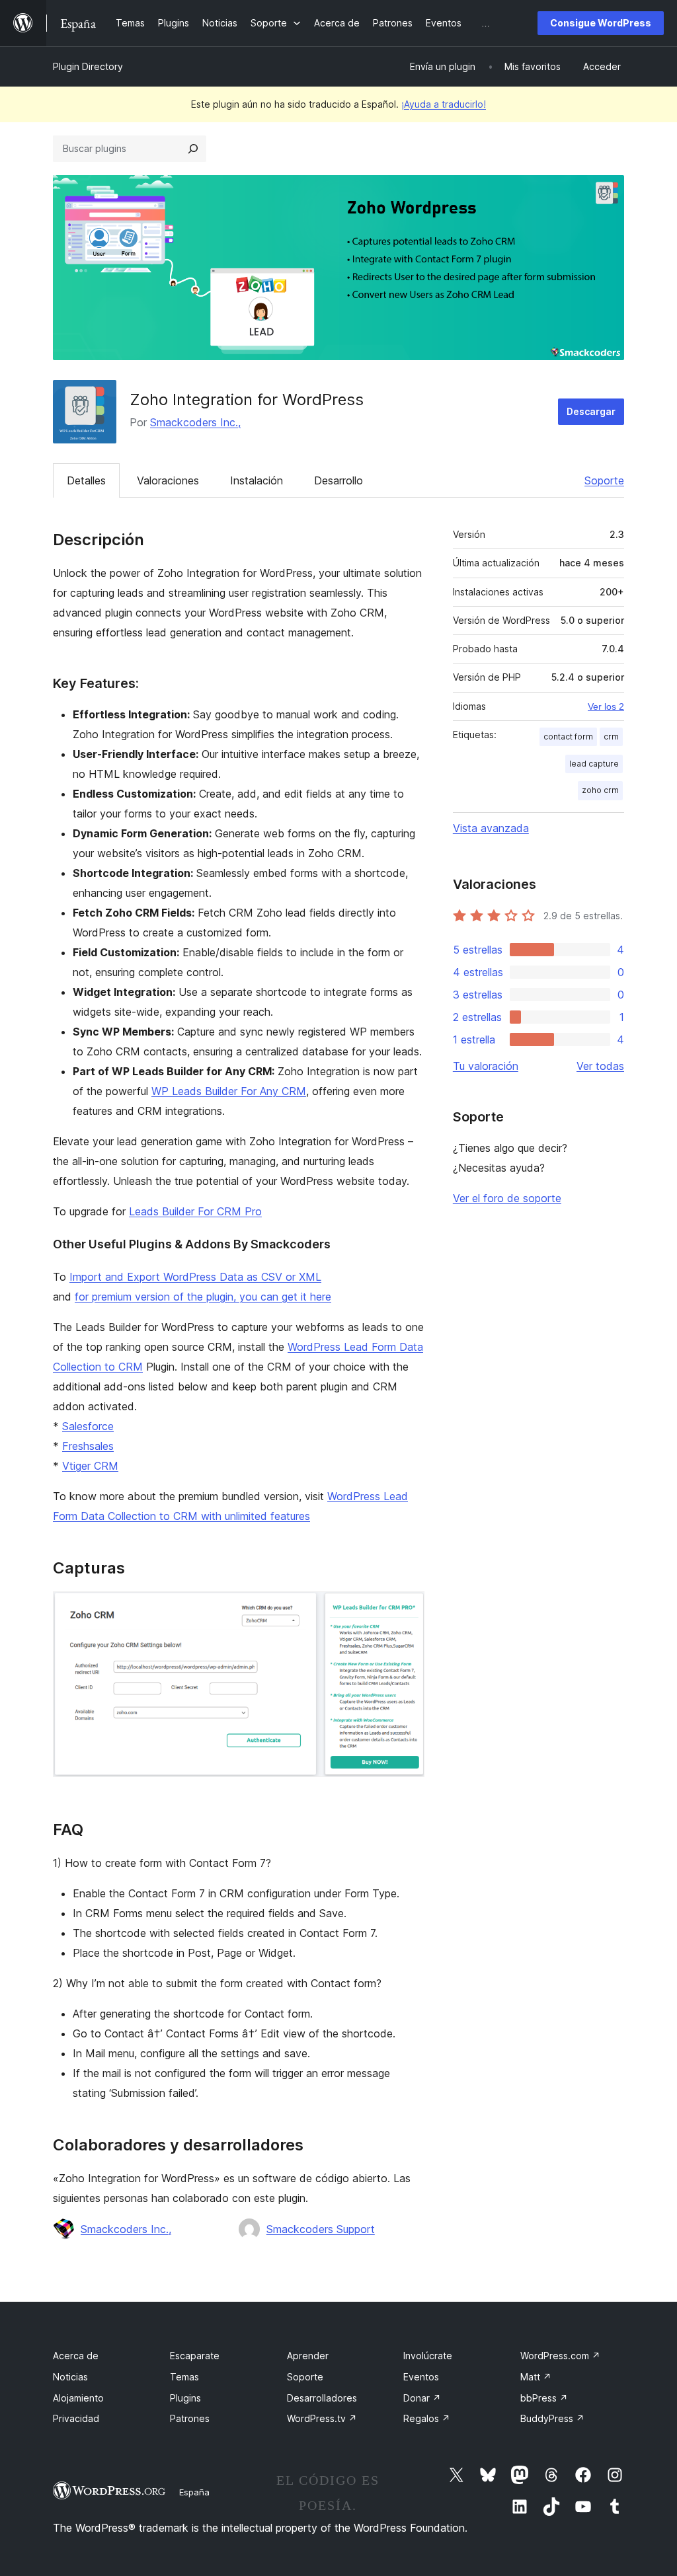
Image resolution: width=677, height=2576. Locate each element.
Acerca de (76, 2356)
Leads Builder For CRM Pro (195, 1211)
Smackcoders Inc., (195, 422)
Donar (422, 2398)
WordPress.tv (322, 2418)
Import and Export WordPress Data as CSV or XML (195, 1277)
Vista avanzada (491, 828)
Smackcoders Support (321, 2229)
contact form (568, 737)
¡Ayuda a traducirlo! (444, 104)
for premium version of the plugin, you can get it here (203, 1297)
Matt (536, 2377)
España (194, 2492)
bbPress (544, 2398)
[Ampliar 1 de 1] (407, 1609)
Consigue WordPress (601, 23)
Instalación (257, 480)
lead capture (594, 764)
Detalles (86, 480)
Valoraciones (168, 480)
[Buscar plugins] (193, 149)
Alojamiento (78, 2398)
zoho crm (600, 790)
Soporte (604, 480)
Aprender (308, 2356)
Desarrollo (338, 480)
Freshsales (88, 1446)
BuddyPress (552, 2418)
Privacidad (76, 2418)
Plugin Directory (88, 66)
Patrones (190, 2418)
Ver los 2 (606, 706)
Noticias (70, 2377)
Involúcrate (428, 2356)
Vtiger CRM (90, 1466)
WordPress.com (560, 2356)
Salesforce (88, 1426)
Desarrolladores (322, 2398)
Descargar (591, 411)
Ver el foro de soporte (507, 1198)
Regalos (427, 2418)
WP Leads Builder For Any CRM (229, 1091)
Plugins (185, 2398)
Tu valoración (486, 1066)
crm (611, 737)
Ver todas (600, 1066)
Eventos (421, 2377)
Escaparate (195, 2356)
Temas (184, 2377)
